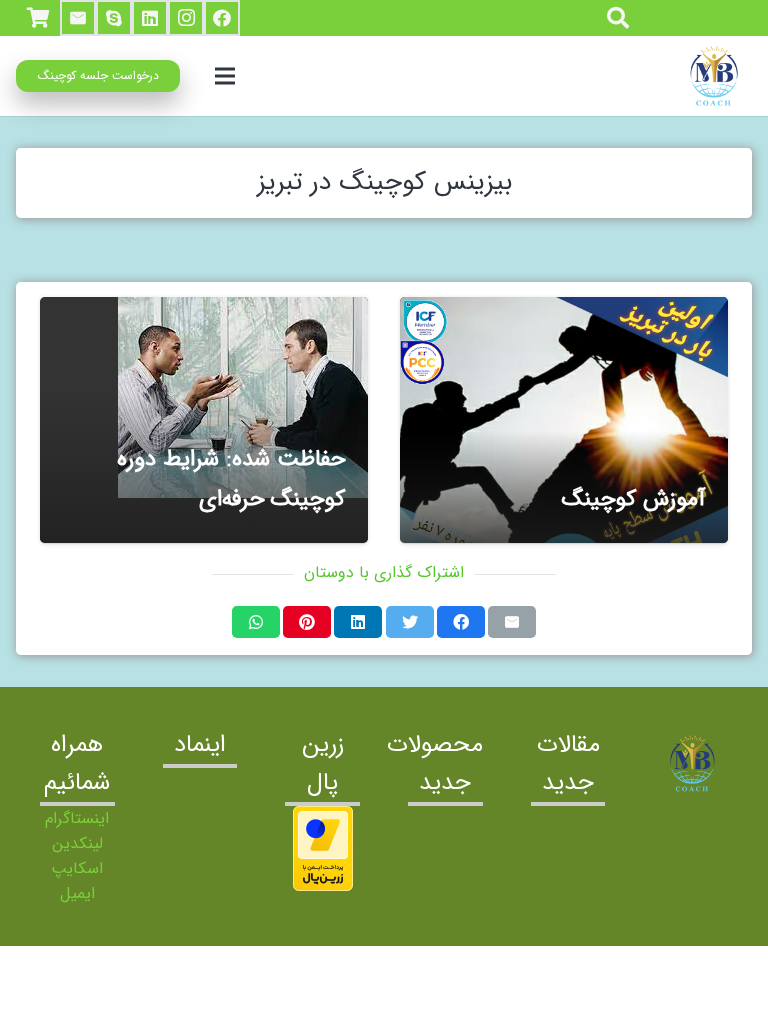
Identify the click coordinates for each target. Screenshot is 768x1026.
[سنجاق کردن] (307, 622)
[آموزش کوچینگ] (564, 420)
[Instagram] (186, 18)
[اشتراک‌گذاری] (461, 622)
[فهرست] (226, 76)
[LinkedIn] (150, 18)
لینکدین (77, 843)
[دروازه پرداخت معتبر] (323, 886)
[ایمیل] (78, 18)
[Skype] (114, 18)
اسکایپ (77, 868)
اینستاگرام (77, 818)
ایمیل (77, 893)
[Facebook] (222, 18)
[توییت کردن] (410, 622)
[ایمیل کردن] (512, 622)
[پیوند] (712, 76)
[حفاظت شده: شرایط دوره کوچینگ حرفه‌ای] (204, 420)
